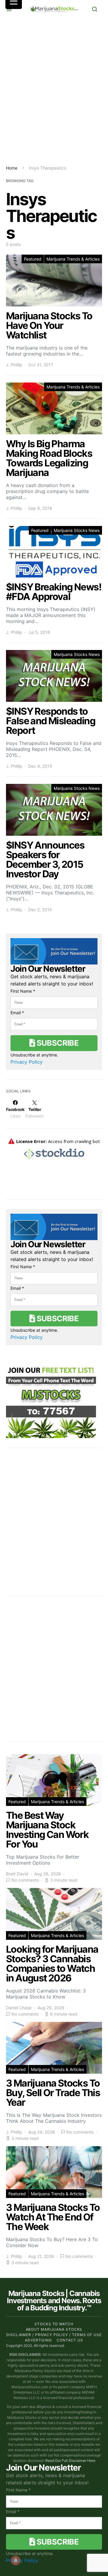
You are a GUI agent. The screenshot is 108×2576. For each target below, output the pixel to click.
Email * (17, 1013)
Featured (33, 259)
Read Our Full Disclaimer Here (70, 2461)
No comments (25, 1880)
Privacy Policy (27, 1062)
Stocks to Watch (54, 2324)
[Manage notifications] (16, 2560)
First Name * (23, 991)
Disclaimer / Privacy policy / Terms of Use (54, 2335)
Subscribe (57, 1043)
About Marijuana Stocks (54, 2329)
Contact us (70, 2340)
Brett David (17, 1874)
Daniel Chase (19, 2008)
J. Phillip (14, 365)
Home (12, 168)
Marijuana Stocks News (77, 530)
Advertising (38, 2340)
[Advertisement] (54, 91)
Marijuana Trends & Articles (73, 259)
